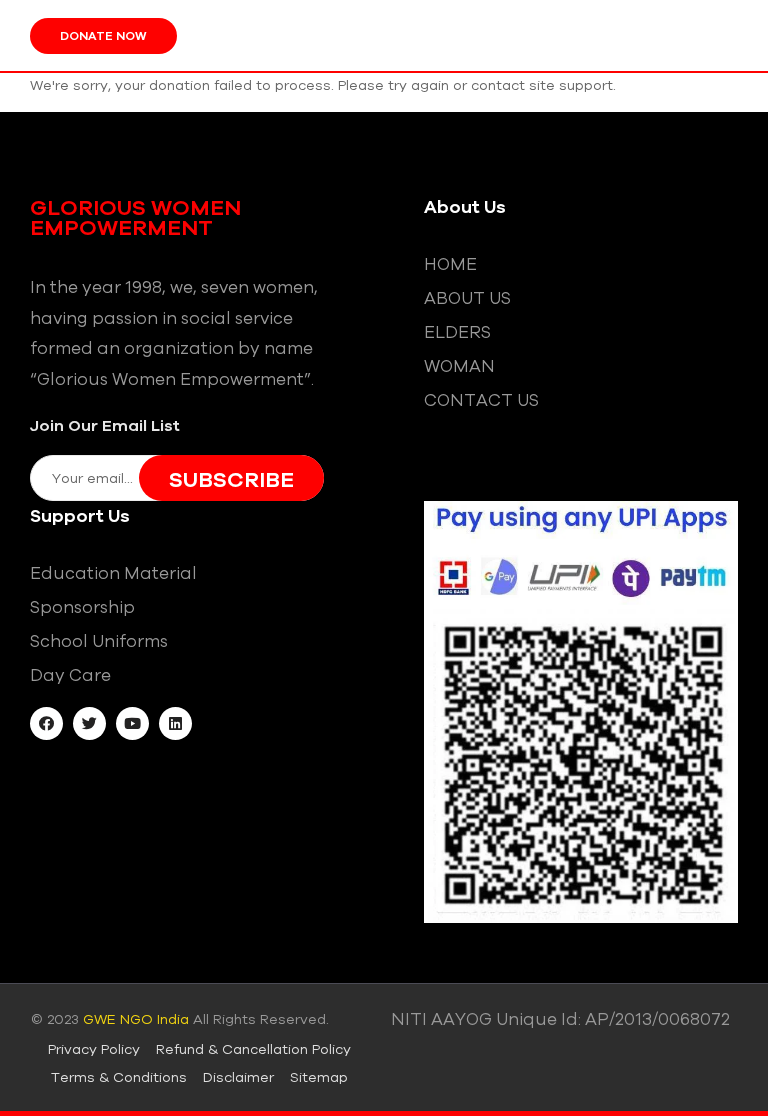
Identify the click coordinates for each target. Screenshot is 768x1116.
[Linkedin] (175, 723)
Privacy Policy (94, 1049)
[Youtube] (132, 723)
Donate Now (103, 36)
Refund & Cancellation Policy (253, 1049)
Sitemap (319, 1077)
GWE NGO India (136, 1019)
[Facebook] (46, 723)
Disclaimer (238, 1077)
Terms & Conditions (119, 1077)
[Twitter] (89, 723)
